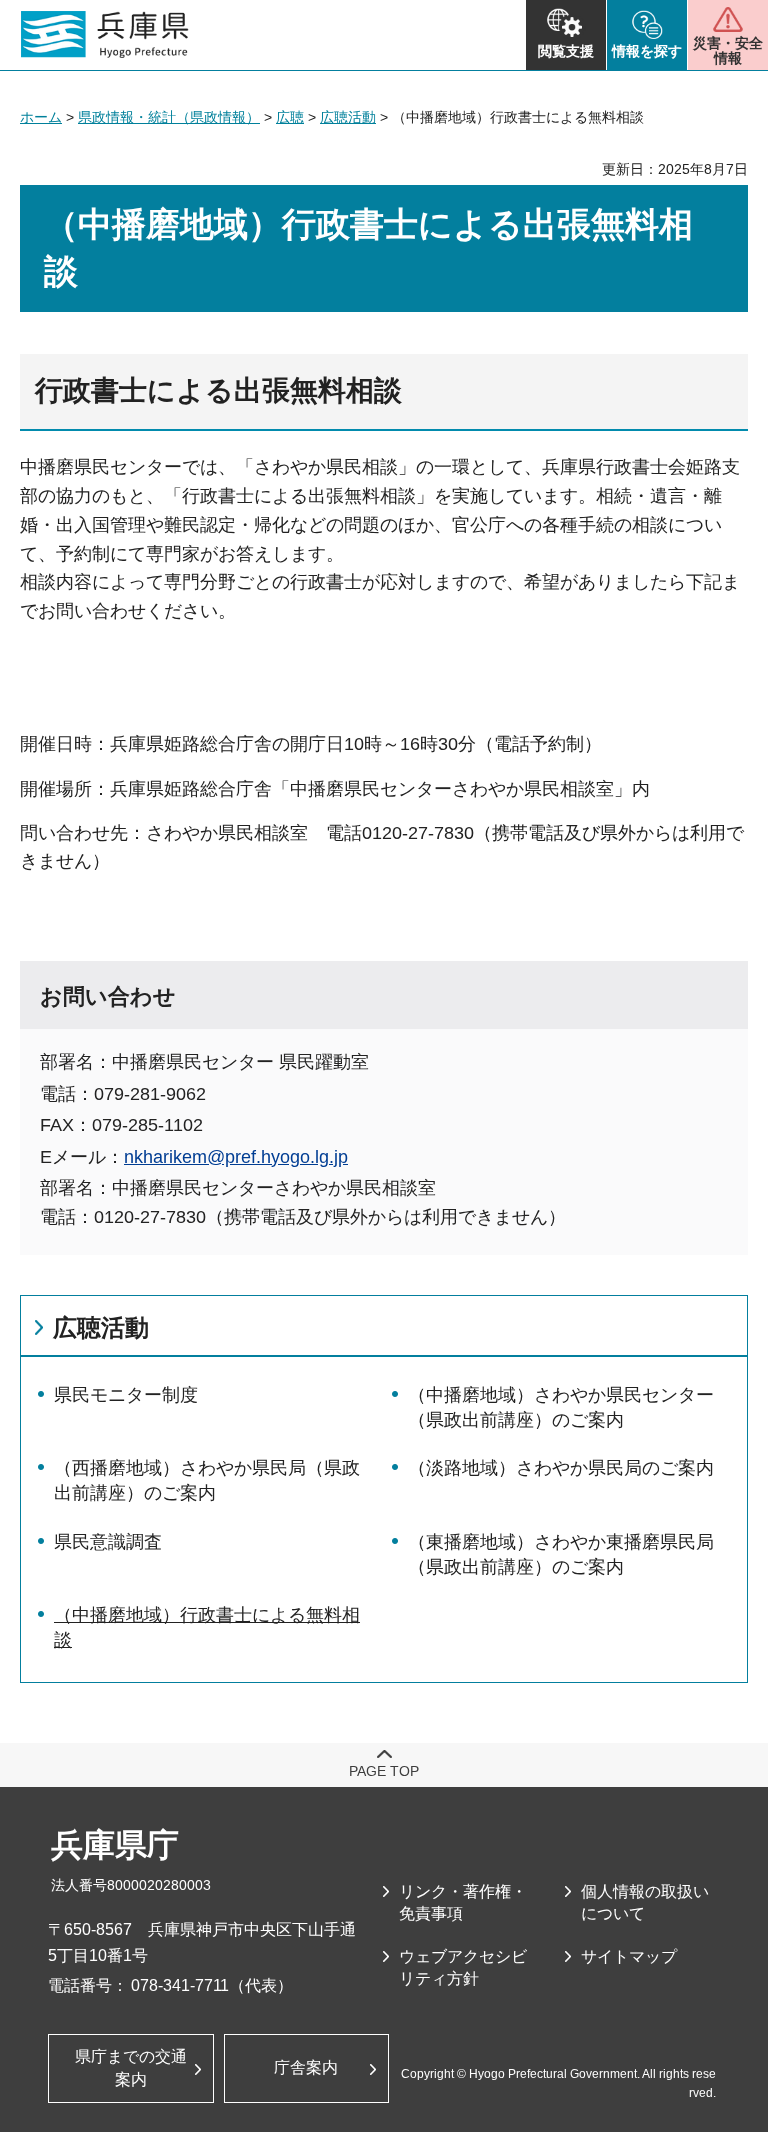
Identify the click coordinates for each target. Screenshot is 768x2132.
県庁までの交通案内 (131, 2067)
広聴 (290, 117)
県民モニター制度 (126, 1395)
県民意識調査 (108, 1542)
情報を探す (647, 51)
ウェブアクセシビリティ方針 (463, 1967)
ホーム (41, 117)
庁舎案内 (306, 2067)
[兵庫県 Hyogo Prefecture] (105, 35)
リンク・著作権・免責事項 (463, 1902)
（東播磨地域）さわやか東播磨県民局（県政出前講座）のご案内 (561, 1554)
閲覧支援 (566, 51)
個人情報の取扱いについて (645, 1902)
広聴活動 (348, 117)
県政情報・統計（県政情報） (169, 117)
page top (384, 1771)
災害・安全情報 (728, 50)
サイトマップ (629, 1956)
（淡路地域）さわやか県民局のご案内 (561, 1468)
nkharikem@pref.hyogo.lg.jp (236, 1157)
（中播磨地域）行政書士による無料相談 (207, 1627)
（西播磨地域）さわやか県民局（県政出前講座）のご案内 (207, 1480)
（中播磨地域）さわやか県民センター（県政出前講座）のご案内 (561, 1407)
